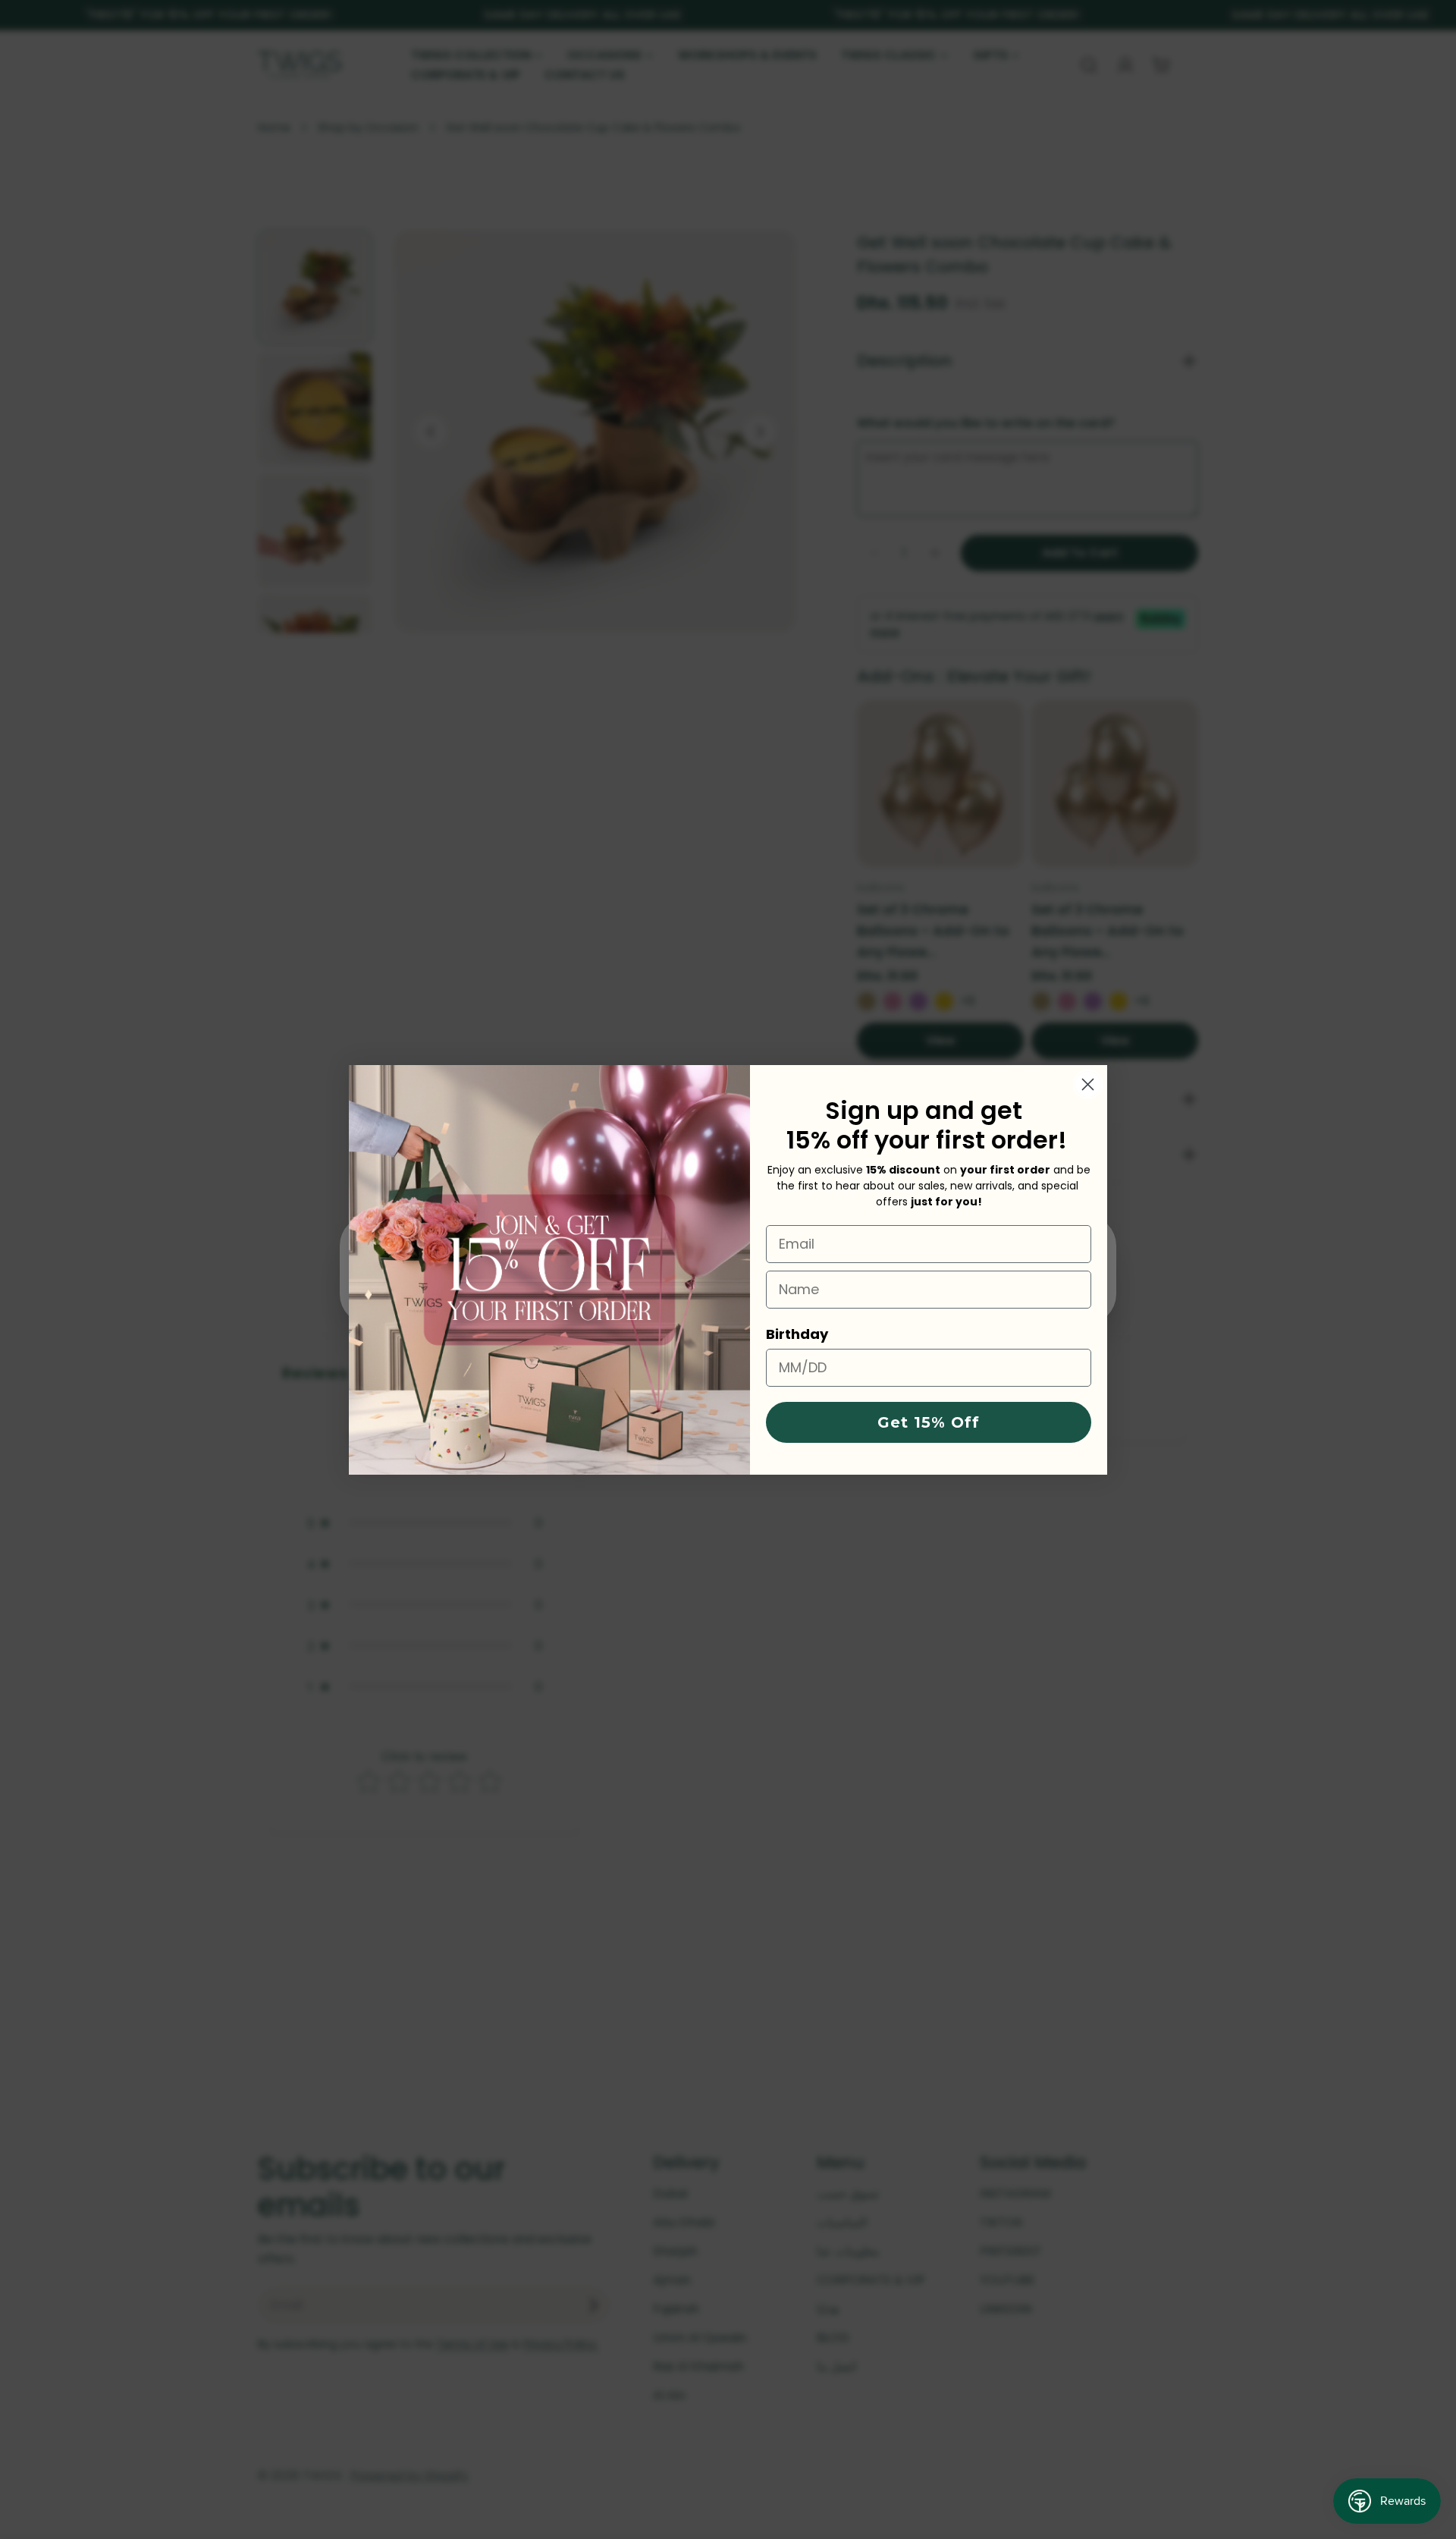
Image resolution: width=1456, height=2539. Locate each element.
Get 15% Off (929, 1422)
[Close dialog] (1088, 1084)
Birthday (797, 1334)
